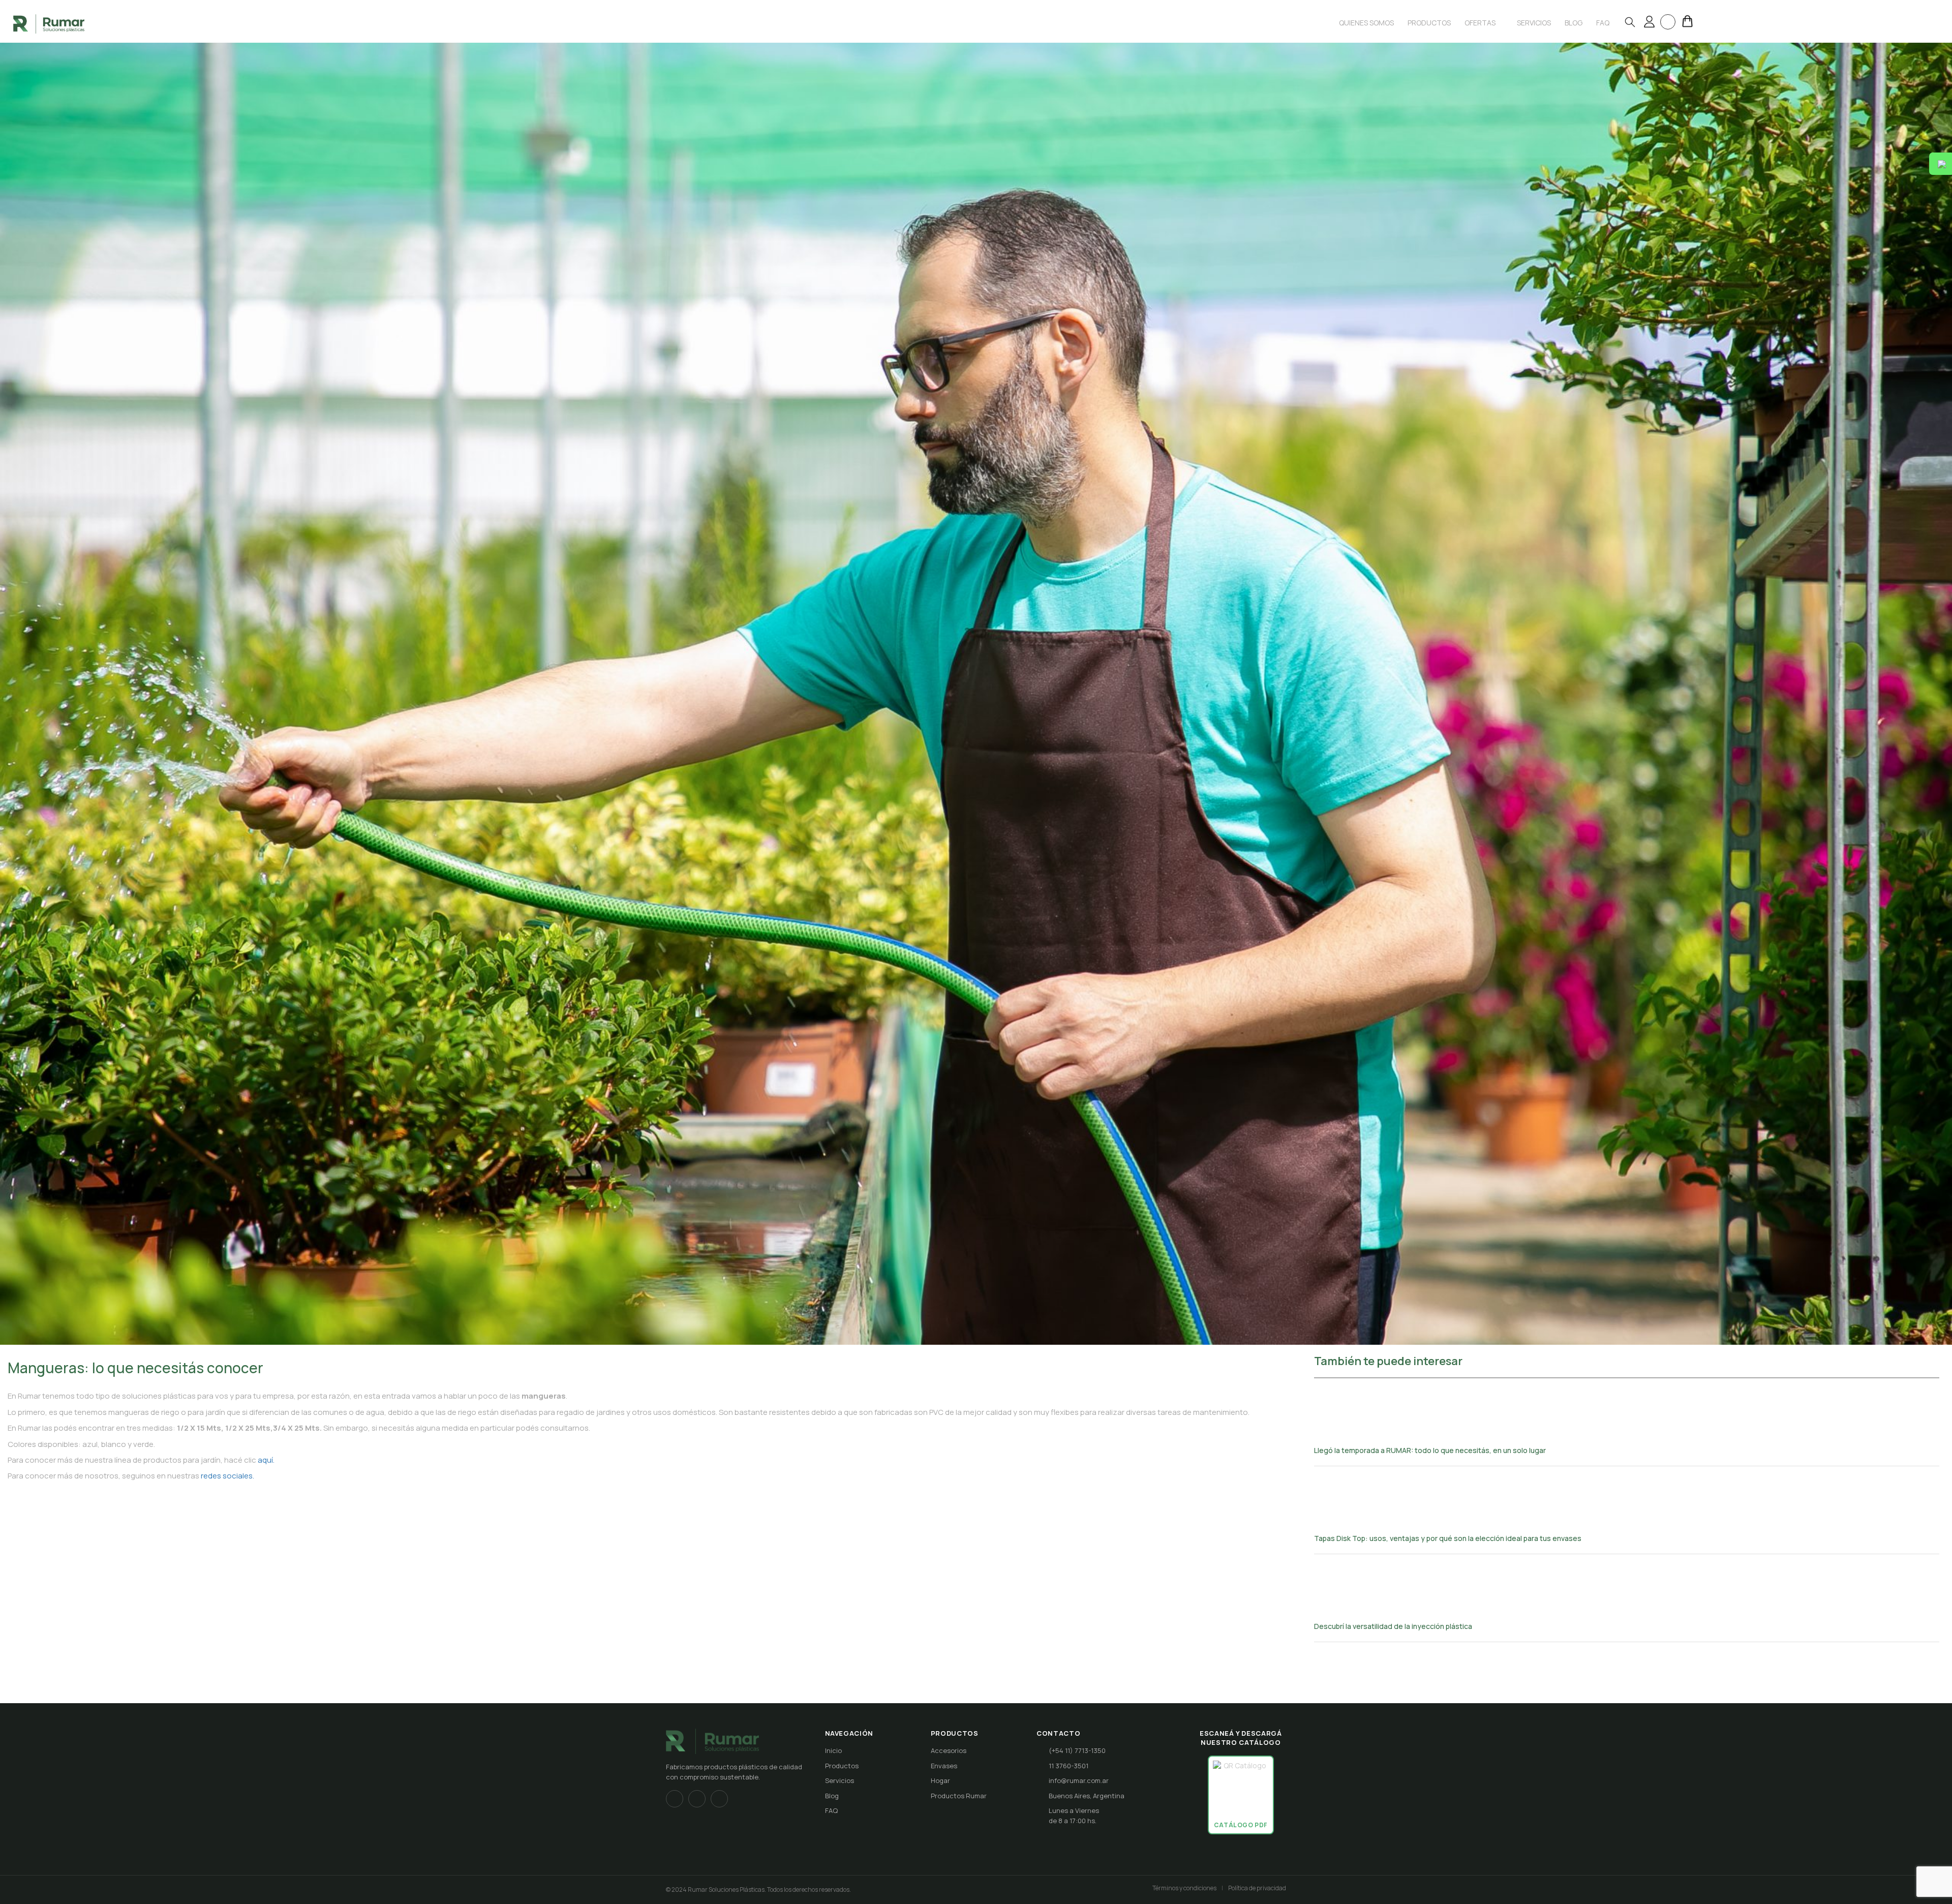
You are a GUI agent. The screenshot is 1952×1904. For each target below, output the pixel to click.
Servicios (1534, 23)
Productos (1429, 23)
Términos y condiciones (1184, 1888)
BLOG (1574, 23)
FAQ (831, 1810)
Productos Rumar (959, 1796)
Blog (832, 1796)
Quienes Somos (1366, 23)
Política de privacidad (1257, 1888)
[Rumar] (49, 23)
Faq (1603, 23)
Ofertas (1481, 23)
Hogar (940, 1780)
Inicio (833, 1750)
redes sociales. (227, 1476)
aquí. (266, 1460)
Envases (944, 1766)
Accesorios (949, 1750)
